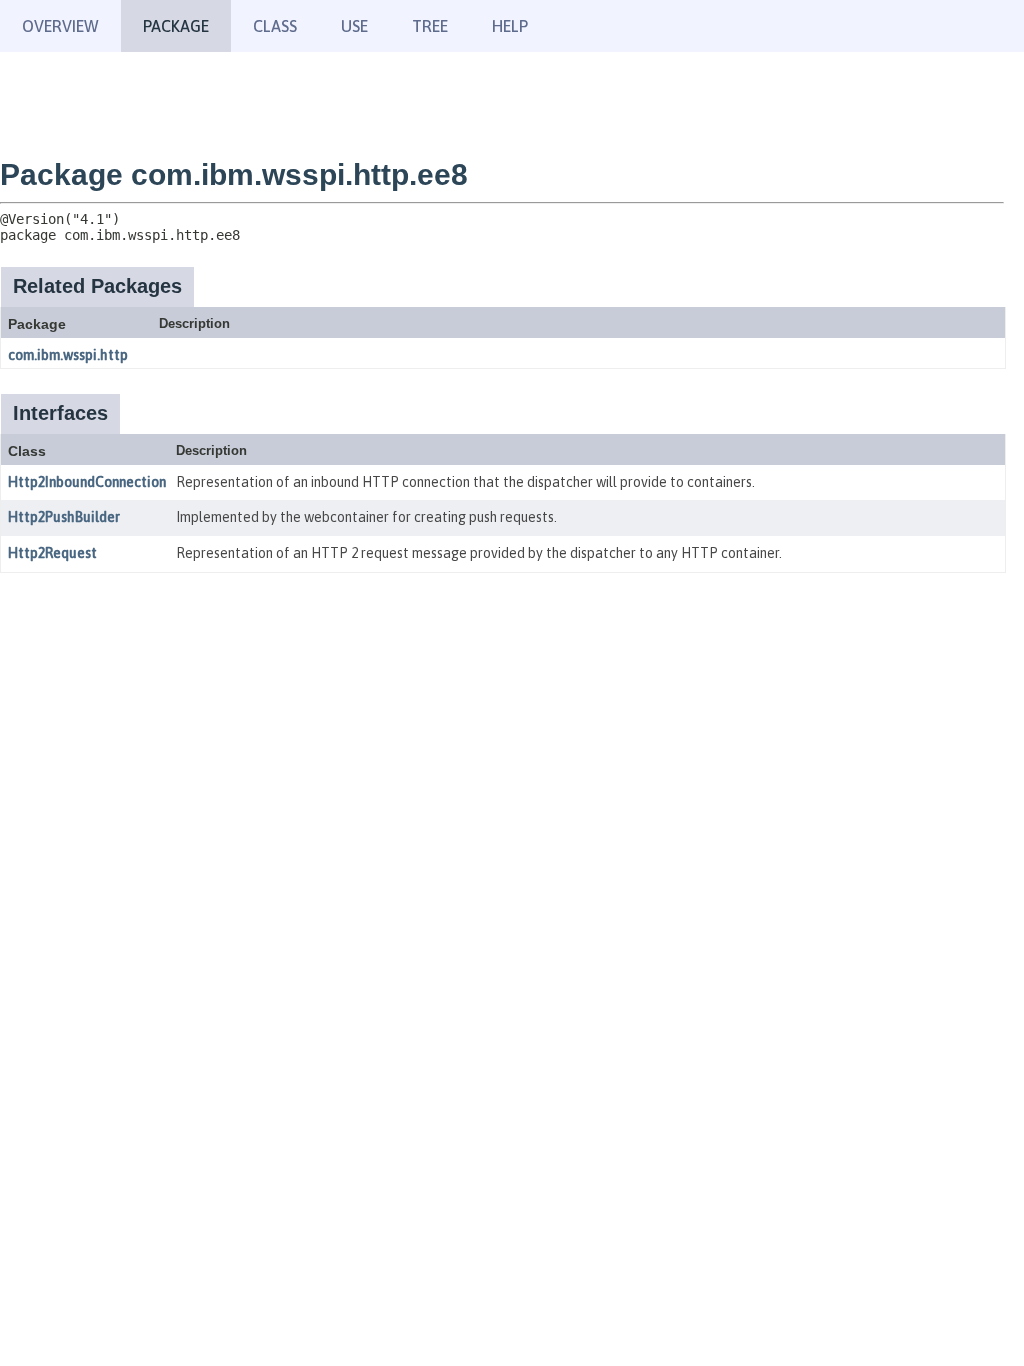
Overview (60, 26)
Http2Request (52, 553)
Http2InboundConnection (87, 482)
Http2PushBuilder (64, 517)
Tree (430, 26)
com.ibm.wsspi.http (68, 355)
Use (354, 26)
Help (510, 26)
